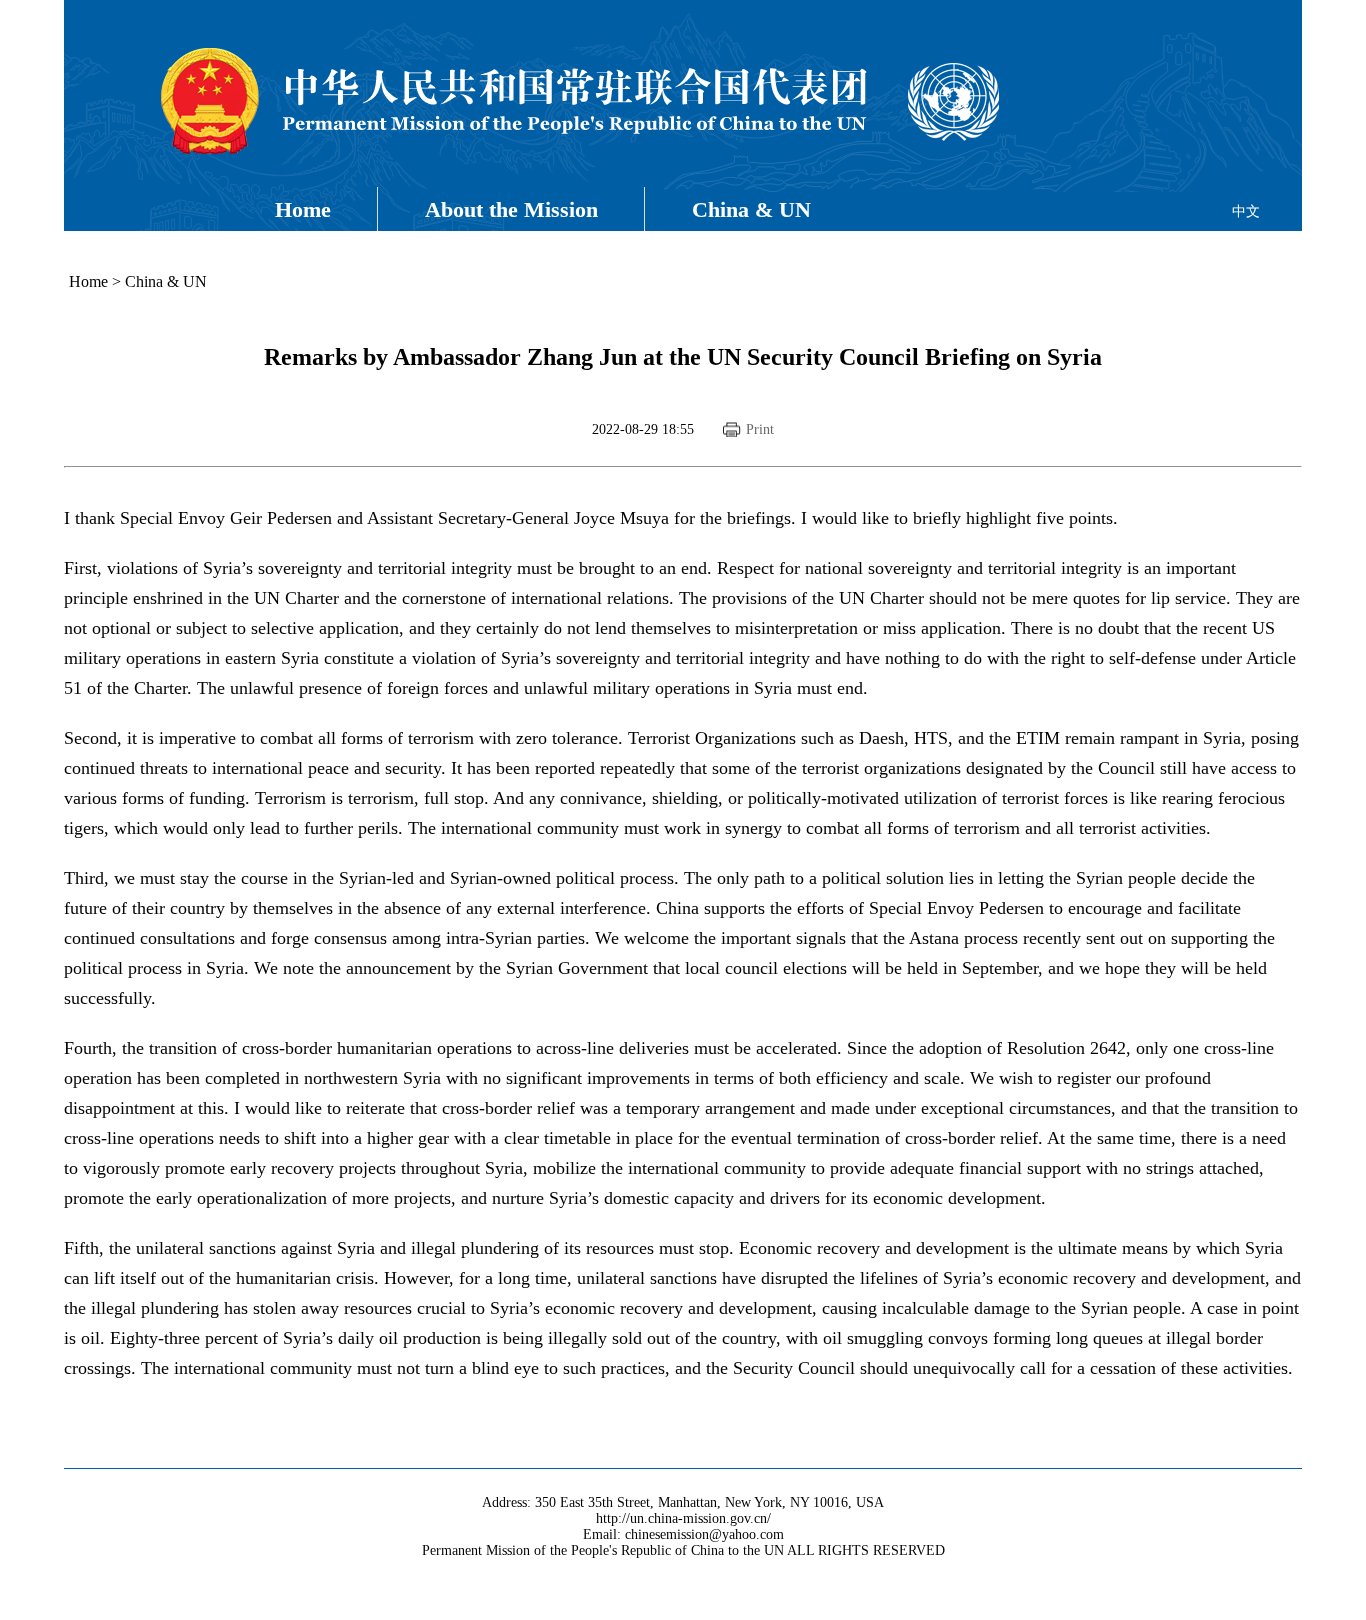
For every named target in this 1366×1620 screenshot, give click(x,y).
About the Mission (511, 209)
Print (760, 429)
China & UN (751, 209)
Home (303, 209)
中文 (1246, 211)
